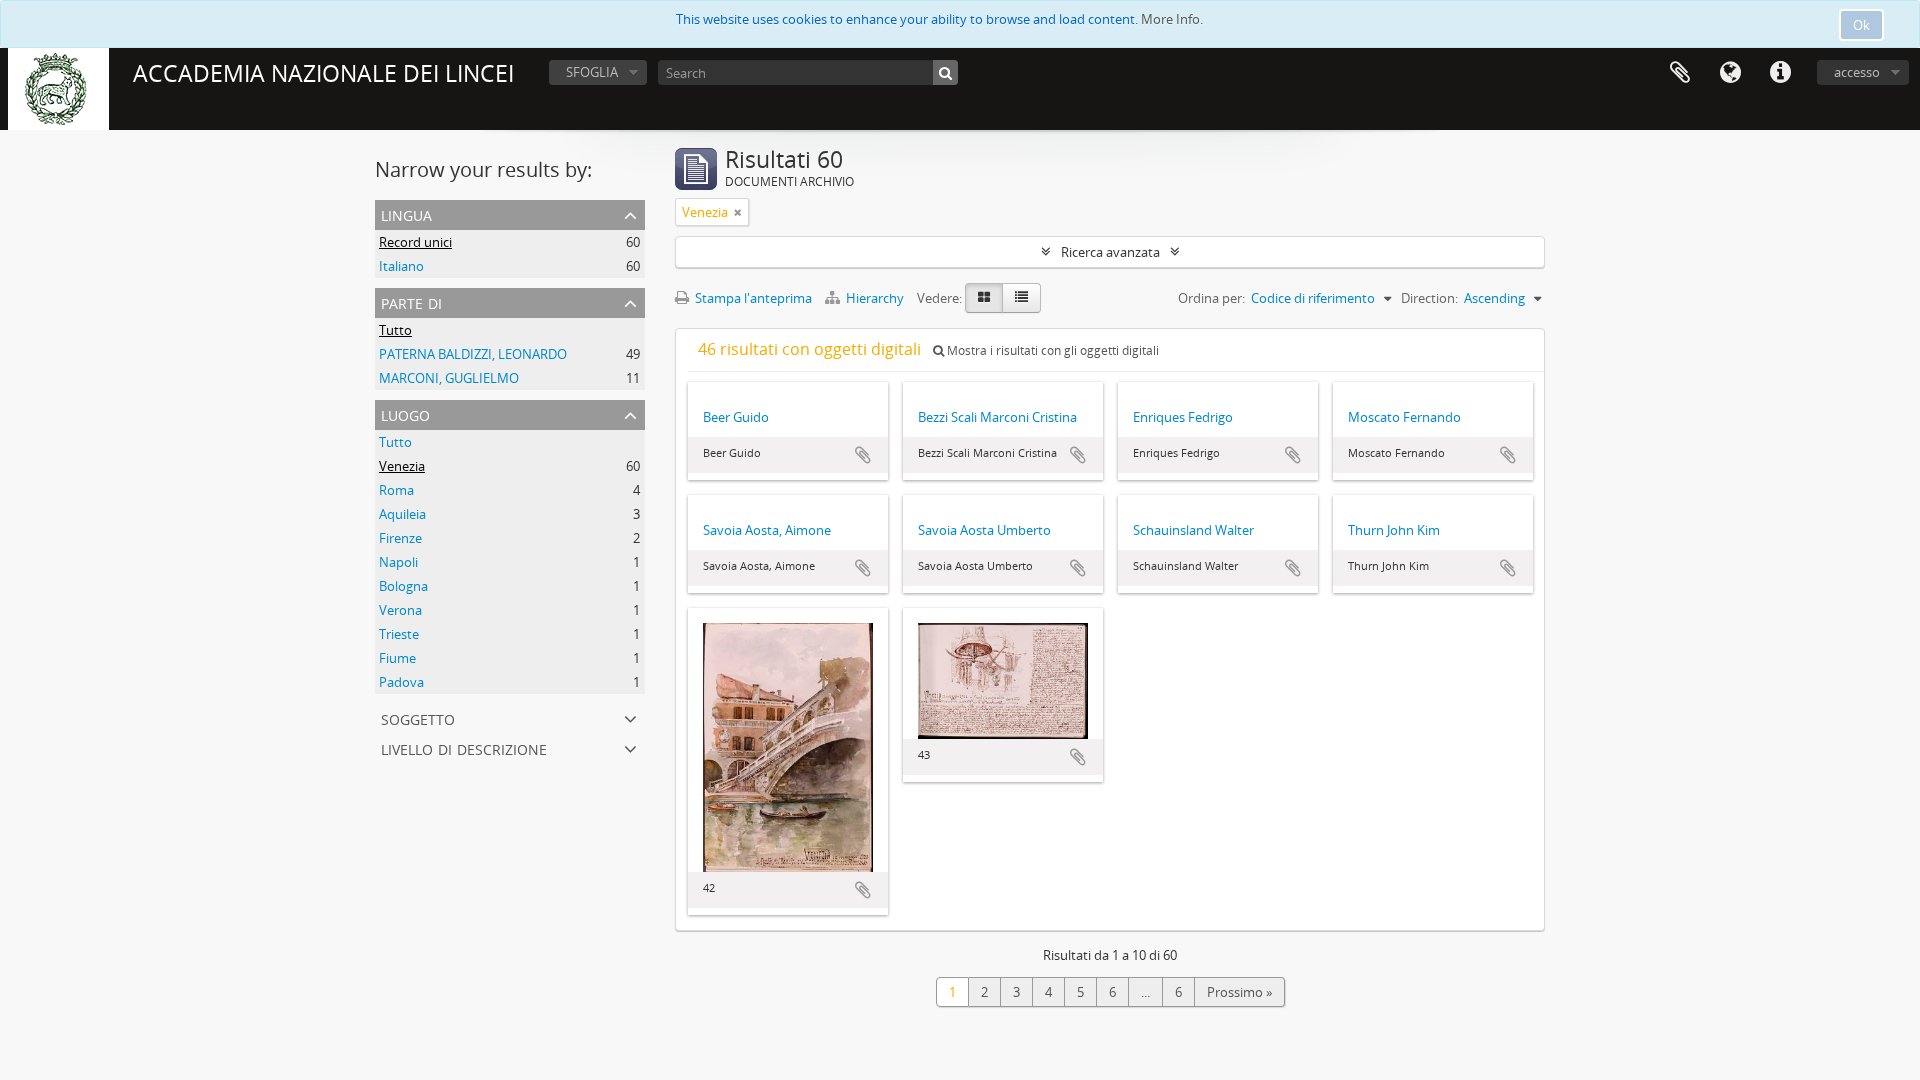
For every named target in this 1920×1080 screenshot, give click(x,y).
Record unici (415, 242)
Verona (400, 610)
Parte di (411, 301)
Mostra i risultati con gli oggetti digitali (1051, 350)
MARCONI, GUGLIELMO (449, 378)
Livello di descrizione (464, 747)
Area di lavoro (1680, 73)
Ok (1861, 25)
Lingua (1730, 73)
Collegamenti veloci (1780, 73)
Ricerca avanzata (1110, 252)
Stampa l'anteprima (752, 298)
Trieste (399, 634)
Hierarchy (875, 298)
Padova (401, 682)
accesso (1857, 72)
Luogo (405, 413)
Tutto (395, 330)
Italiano (401, 266)
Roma (396, 490)
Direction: (1429, 298)
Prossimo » (1239, 992)
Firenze (400, 538)
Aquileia (402, 514)
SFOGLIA (592, 72)
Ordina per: (1211, 298)
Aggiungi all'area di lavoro (863, 455)
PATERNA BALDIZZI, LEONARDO (473, 354)
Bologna (403, 586)
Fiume (397, 658)
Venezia (402, 466)
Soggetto (418, 717)
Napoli (398, 562)
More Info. (1172, 19)
